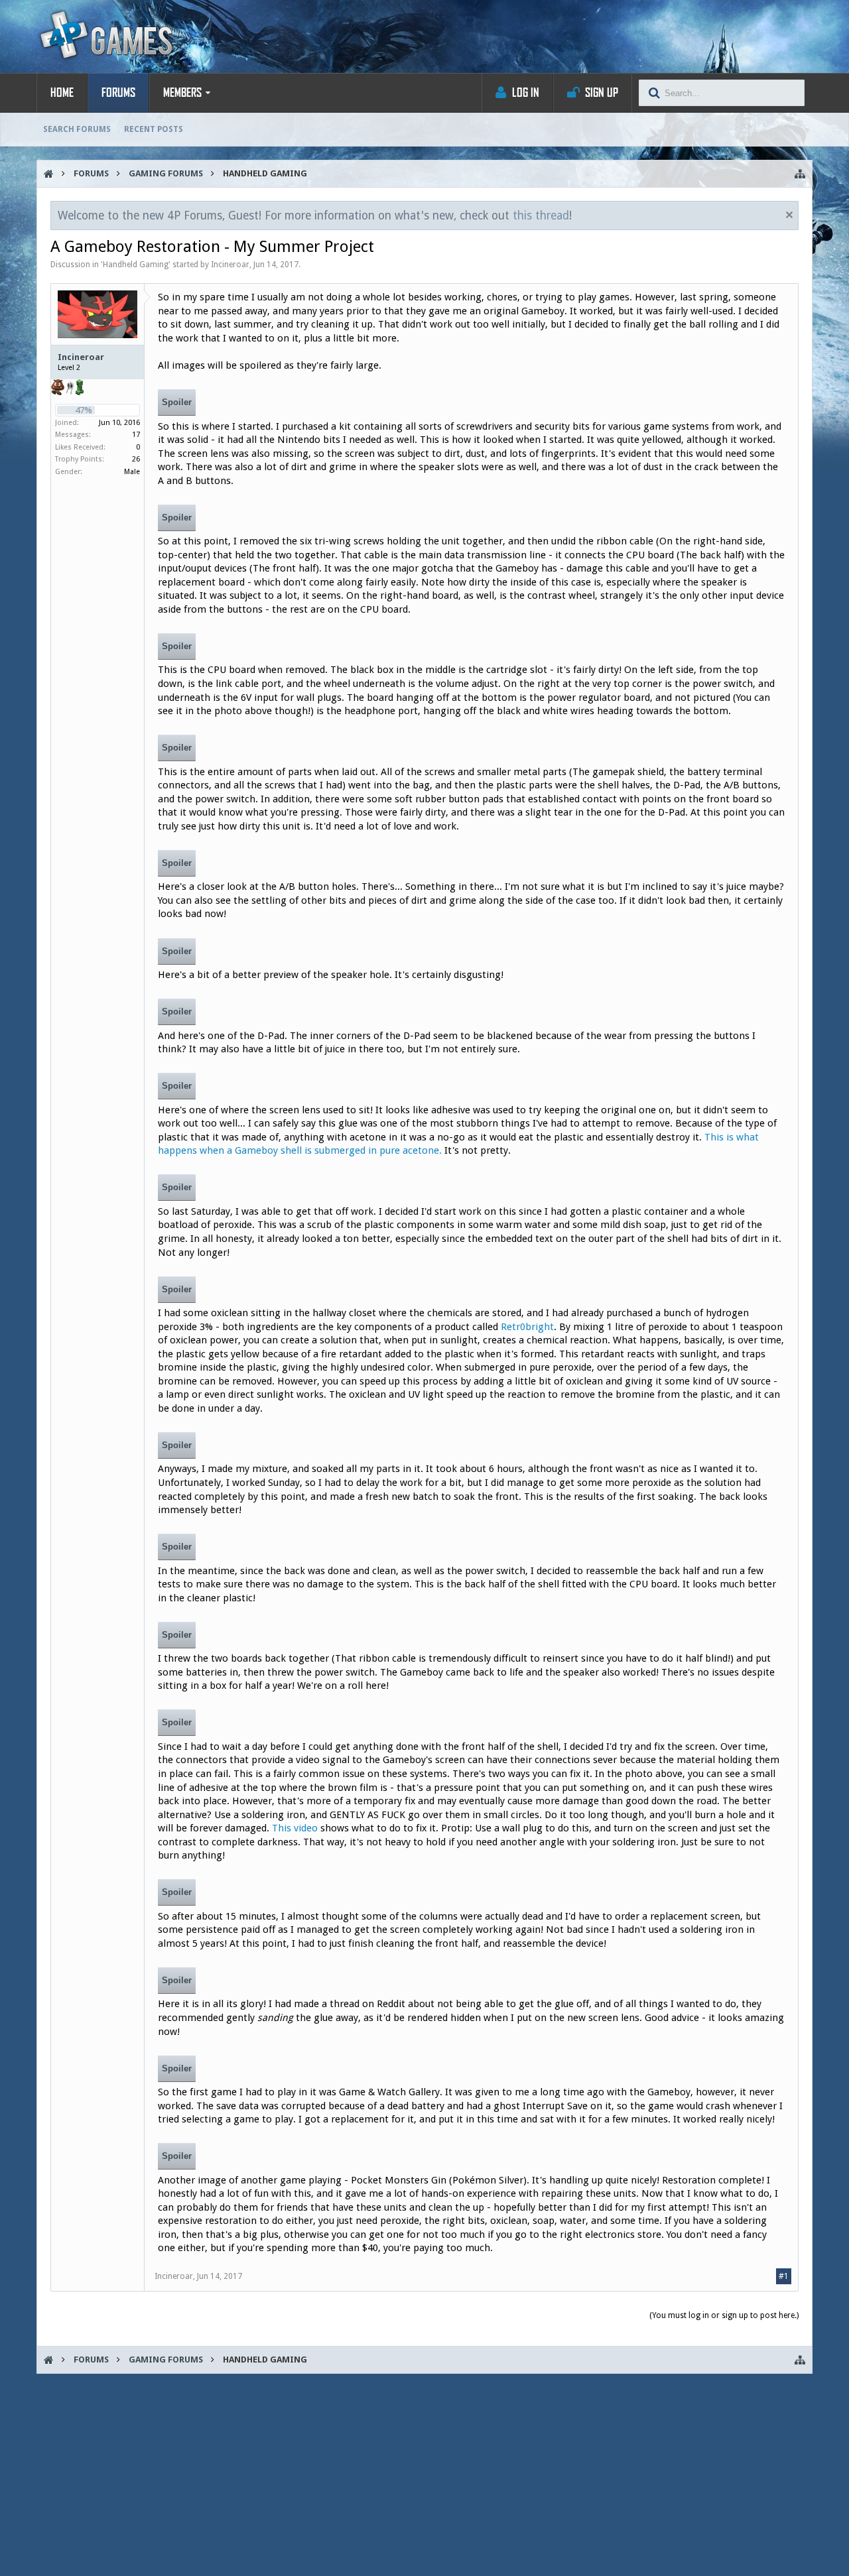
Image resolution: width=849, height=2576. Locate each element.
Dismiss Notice (789, 215)
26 (136, 459)
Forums (118, 93)
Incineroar (230, 265)
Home (62, 93)
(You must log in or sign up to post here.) (724, 2315)
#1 (784, 2276)
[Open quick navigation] (800, 174)
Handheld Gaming (136, 265)
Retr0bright (527, 1327)
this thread (541, 215)
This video (295, 1828)
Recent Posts (154, 129)
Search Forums (77, 129)
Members (182, 93)
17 (136, 435)
